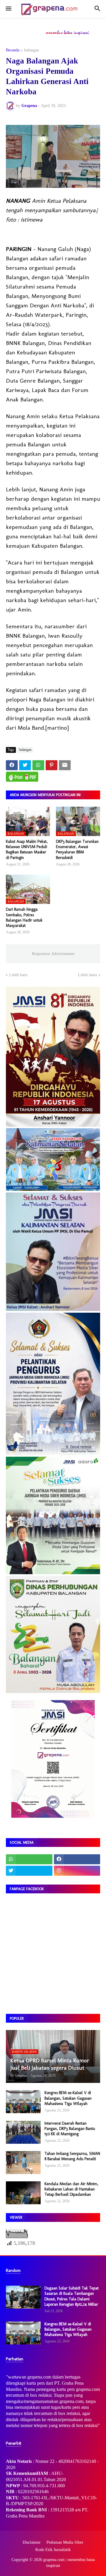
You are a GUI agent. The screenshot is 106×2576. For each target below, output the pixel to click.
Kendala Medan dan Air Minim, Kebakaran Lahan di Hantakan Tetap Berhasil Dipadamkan (71, 2189)
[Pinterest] (52, 765)
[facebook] (77, 1859)
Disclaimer (32, 2542)
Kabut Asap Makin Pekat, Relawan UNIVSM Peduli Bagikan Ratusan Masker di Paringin (27, 850)
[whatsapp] (29, 1859)
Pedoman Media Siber (65, 2542)
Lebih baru (18, 975)
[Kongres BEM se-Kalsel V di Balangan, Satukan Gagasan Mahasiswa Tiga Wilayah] (23, 2102)
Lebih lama (87, 975)
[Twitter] (25, 765)
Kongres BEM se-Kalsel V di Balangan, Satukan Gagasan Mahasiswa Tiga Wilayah (68, 2098)
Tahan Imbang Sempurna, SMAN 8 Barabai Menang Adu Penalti (72, 2156)
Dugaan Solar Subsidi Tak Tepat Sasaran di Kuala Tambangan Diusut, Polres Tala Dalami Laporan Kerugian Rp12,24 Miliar (72, 2296)
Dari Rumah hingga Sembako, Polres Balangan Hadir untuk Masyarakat (24, 917)
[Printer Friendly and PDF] (22, 777)
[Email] (65, 765)
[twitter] (29, 1871)
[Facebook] (12, 765)
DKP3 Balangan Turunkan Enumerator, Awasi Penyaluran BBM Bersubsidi (77, 850)
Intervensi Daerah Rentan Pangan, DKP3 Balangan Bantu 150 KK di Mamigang (70, 2129)
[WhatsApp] (38, 765)
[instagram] (77, 1871)
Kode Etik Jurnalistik (53, 2550)
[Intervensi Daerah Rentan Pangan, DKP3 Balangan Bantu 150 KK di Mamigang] (23, 2132)
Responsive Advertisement (53, 954)
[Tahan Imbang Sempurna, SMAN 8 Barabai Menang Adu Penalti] (23, 2163)
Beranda (13, 50)
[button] (8, 9)
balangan (32, 50)
